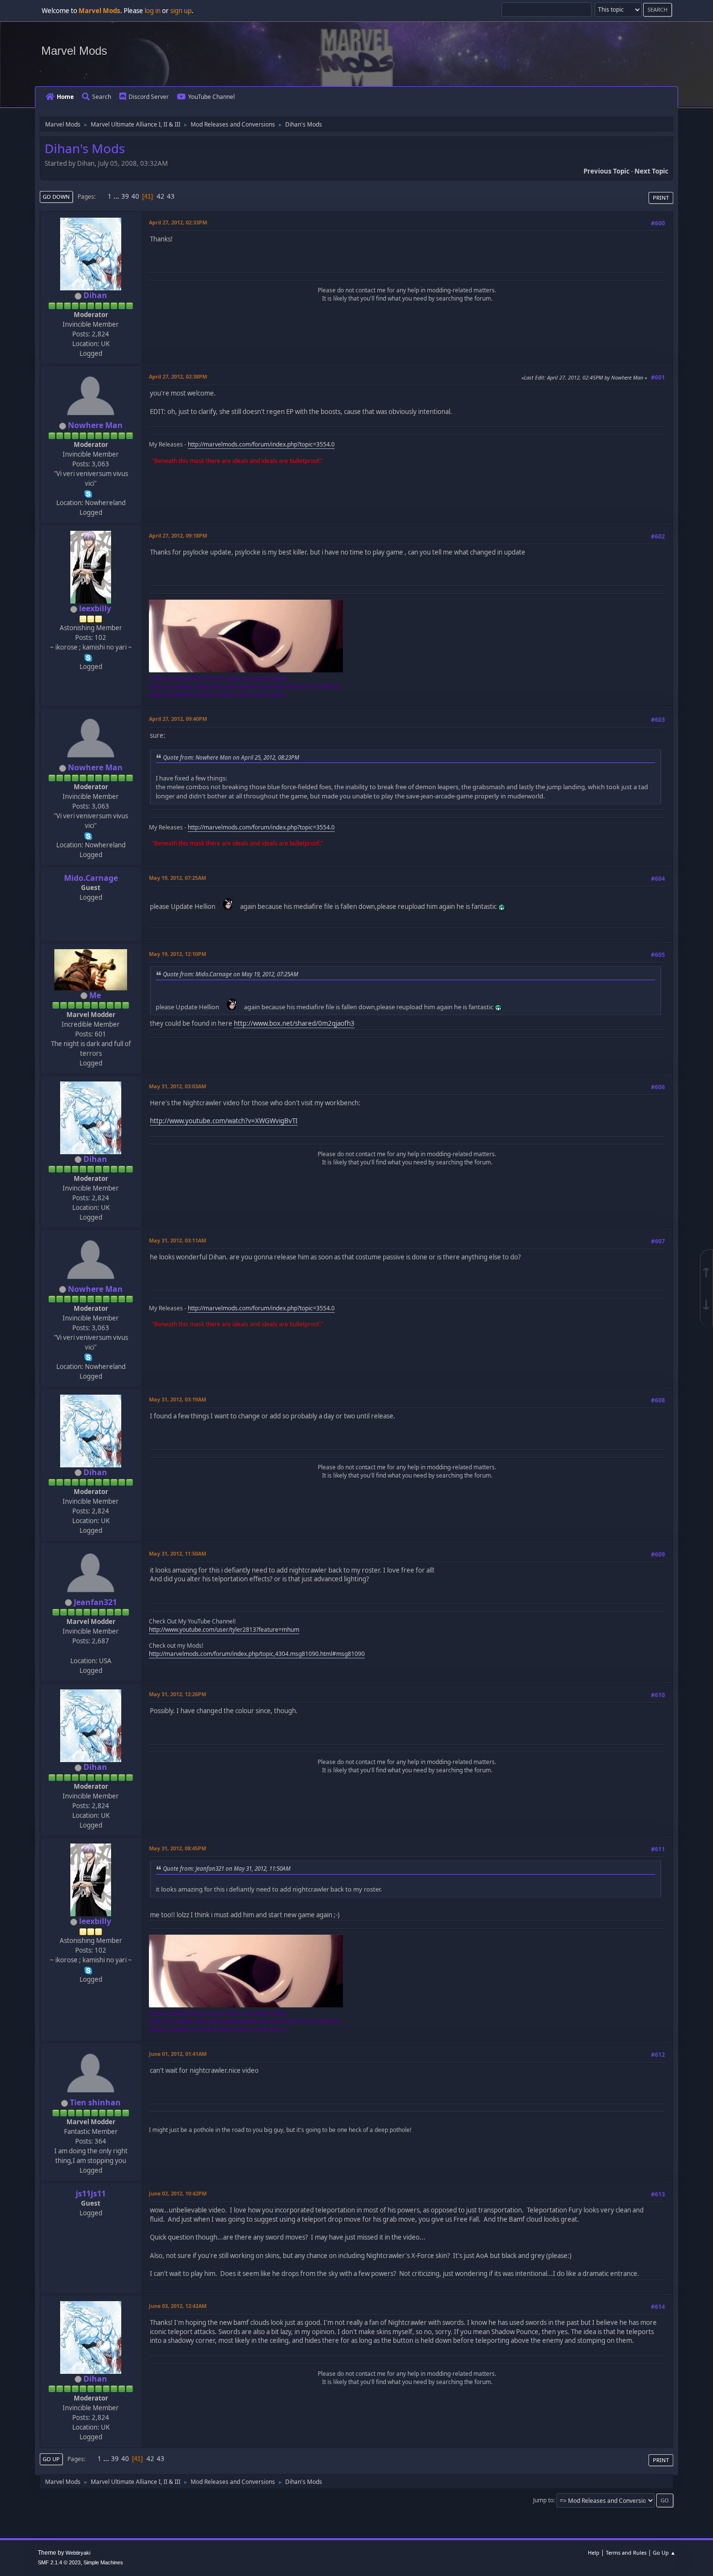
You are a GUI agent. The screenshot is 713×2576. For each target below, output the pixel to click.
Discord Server (149, 97)
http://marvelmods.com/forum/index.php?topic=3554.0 (261, 444)
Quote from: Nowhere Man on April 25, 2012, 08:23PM (231, 757)
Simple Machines (103, 2562)
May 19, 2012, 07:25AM (178, 878)
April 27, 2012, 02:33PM (178, 222)
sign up (181, 11)
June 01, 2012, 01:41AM (178, 2054)
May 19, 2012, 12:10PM (178, 954)
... (117, 196)
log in (153, 11)
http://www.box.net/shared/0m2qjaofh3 (294, 1023)
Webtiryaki (78, 2553)
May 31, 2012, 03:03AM (178, 1086)
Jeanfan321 (95, 1602)
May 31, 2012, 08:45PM (178, 1848)
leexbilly (95, 608)
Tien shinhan (95, 2102)
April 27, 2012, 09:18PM (178, 535)
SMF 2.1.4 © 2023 (59, 2562)
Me (95, 995)
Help (594, 2552)
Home (65, 97)
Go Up (51, 2459)
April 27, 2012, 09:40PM (178, 719)
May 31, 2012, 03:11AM (178, 1240)
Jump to (543, 2500)
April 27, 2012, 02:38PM (178, 376)
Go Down (56, 197)
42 (161, 196)
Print (661, 198)
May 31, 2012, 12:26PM (178, 1694)
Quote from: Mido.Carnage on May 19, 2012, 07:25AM (231, 974)
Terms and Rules (626, 2552)
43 (171, 196)
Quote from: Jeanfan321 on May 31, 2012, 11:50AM (227, 1868)
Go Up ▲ (664, 2552)
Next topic (651, 171)
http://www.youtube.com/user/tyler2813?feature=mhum (224, 1630)
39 (125, 196)
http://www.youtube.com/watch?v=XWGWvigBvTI (224, 1121)
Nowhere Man (95, 425)
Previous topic (607, 171)
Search (102, 97)
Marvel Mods (74, 51)
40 (135, 196)
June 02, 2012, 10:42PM (178, 2193)
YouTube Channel (211, 97)
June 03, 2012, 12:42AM (178, 2306)
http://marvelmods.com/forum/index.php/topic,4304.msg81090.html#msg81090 (257, 1654)
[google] (90, 1651)
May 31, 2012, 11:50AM (178, 1553)
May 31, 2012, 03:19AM (178, 1399)
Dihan (95, 295)
